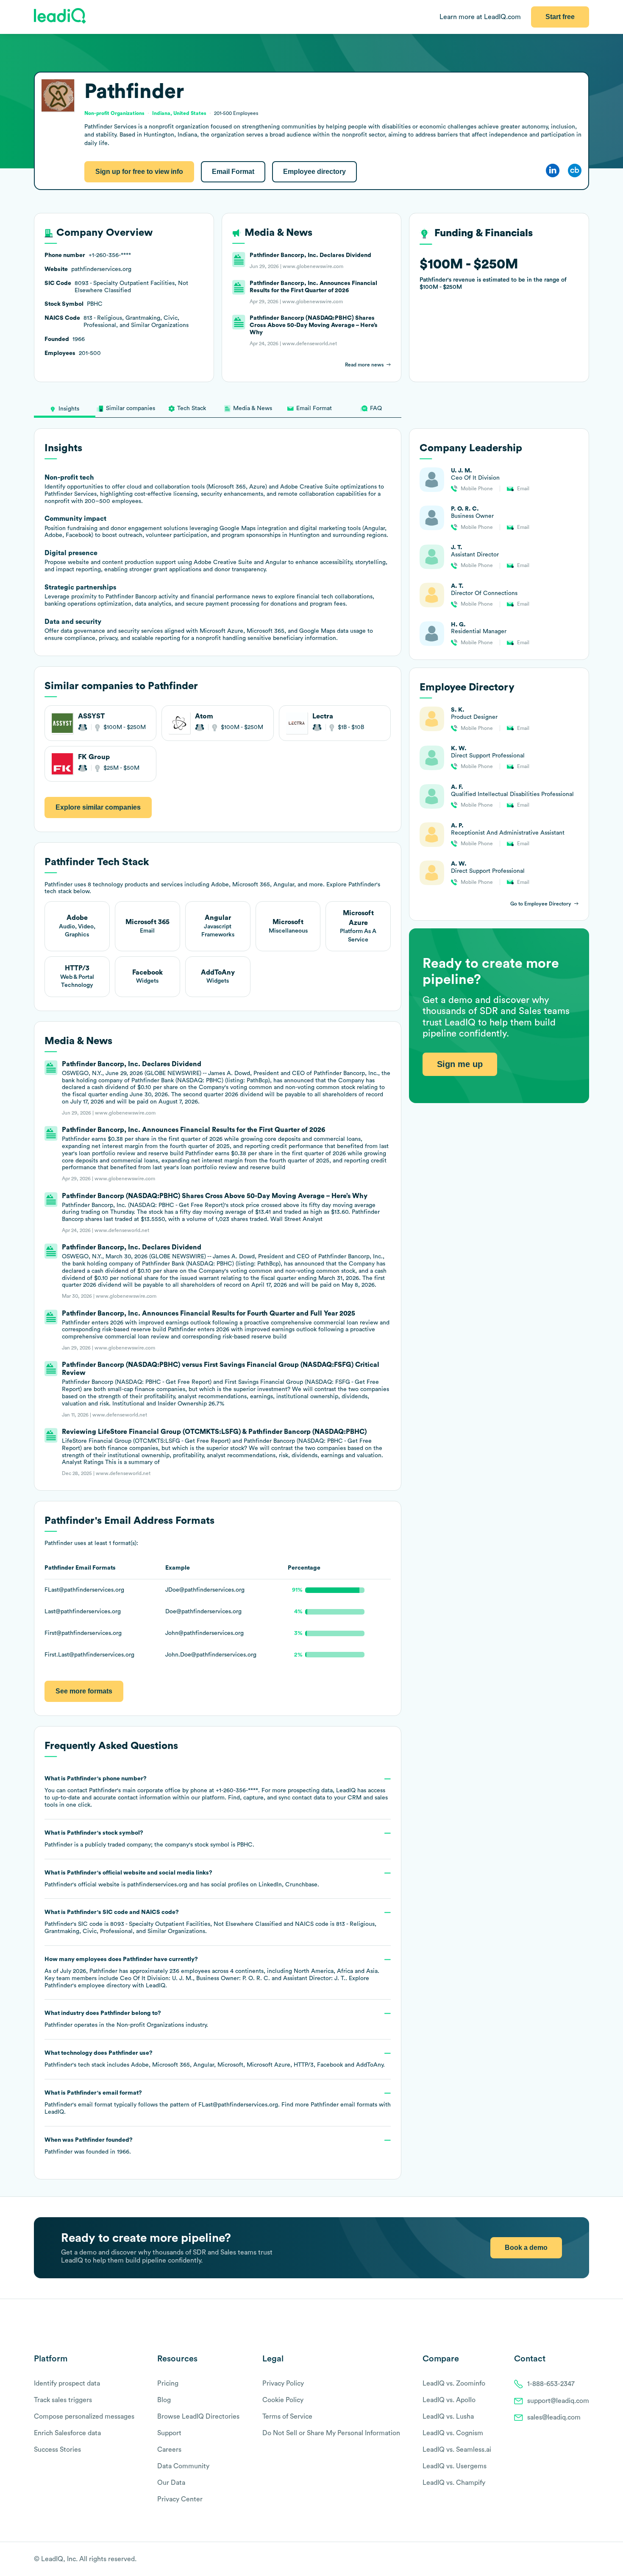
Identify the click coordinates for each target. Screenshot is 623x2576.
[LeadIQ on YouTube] (585, 2559)
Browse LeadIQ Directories (198, 2417)
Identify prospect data (67, 2383)
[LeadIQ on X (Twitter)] (570, 2559)
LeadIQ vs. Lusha (448, 2417)
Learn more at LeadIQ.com (480, 17)
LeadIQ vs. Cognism (453, 2433)
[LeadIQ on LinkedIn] (577, 2559)
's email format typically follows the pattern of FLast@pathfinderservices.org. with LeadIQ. (218, 2102)
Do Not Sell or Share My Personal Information (331, 2433)
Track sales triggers (63, 2400)
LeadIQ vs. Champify (454, 2483)
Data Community (183, 2466)
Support (169, 2433)
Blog (164, 2400)
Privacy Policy (283, 2383)
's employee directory (88, 1986)
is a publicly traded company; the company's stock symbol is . (149, 1839)
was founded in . (89, 2146)
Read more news (364, 365)
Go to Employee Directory (541, 904)
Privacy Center (180, 2499)
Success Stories (57, 2450)
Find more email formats (329, 2105)
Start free (560, 17)
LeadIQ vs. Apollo (449, 2400)
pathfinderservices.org (157, 1885)
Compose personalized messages (84, 2417)
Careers (169, 2450)
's (210, 1922)
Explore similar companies (98, 807)
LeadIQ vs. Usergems (455, 2466)
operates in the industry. (126, 2019)
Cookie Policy (283, 2400)
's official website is (182, 1879)
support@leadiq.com (558, 2401)
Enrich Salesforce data (67, 2433)
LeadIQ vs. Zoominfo (454, 2383)
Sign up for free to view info (139, 172)
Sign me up (460, 1064)
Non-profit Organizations (150, 2025)
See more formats (84, 1691)
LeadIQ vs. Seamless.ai (457, 2450)
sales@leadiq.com (554, 2417)
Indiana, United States (179, 113)
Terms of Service (287, 2417)
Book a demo (526, 2248)
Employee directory (314, 172)
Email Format (233, 172)
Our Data (171, 2483)
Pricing (168, 2383)
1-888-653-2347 (551, 2384)
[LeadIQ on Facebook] (565, 2559)
